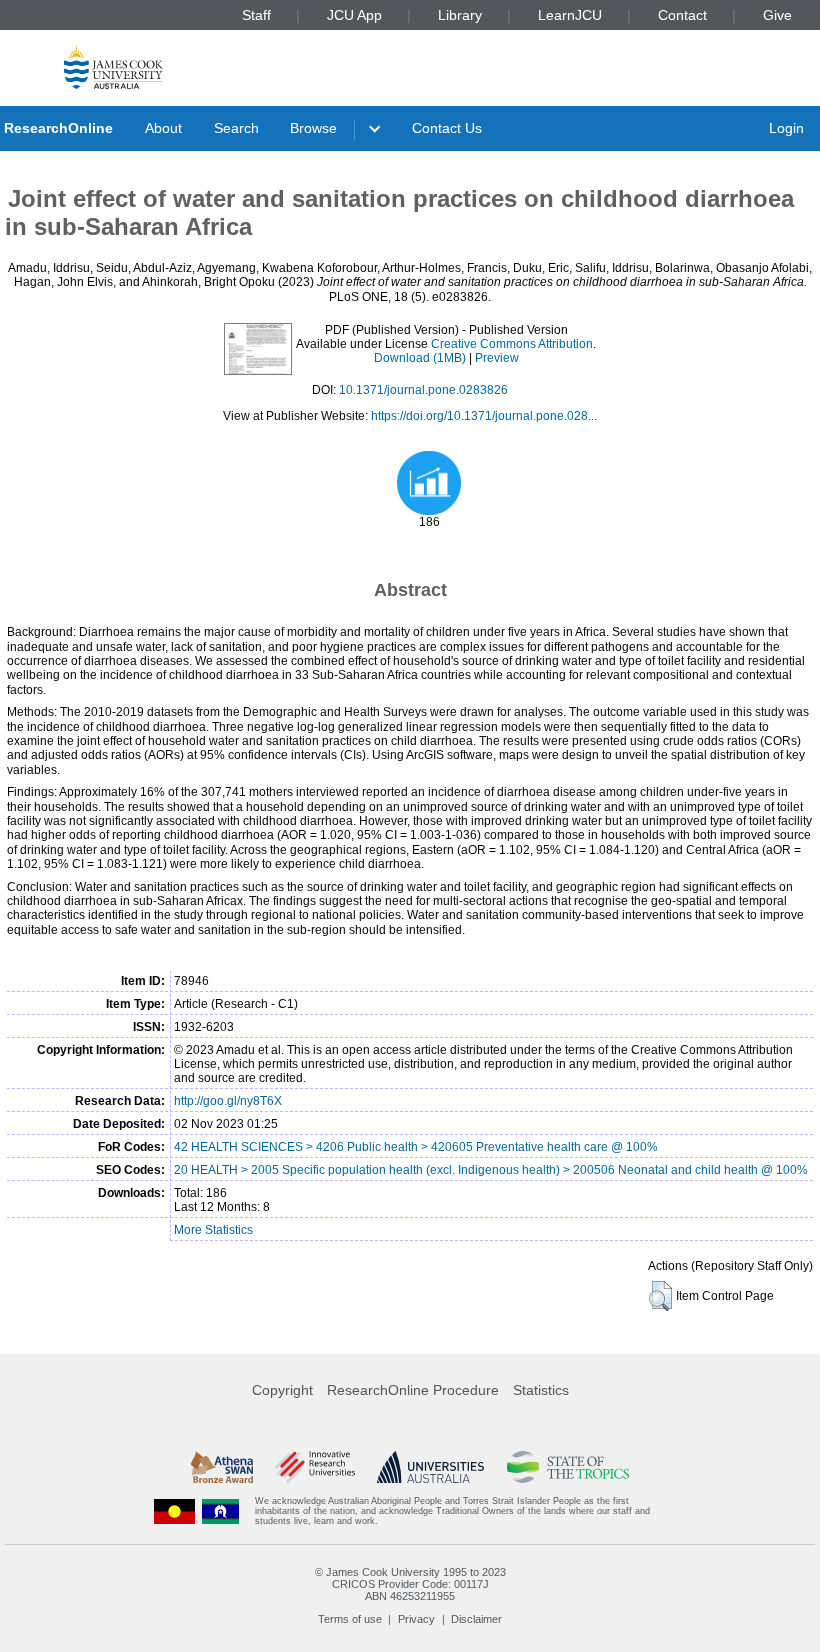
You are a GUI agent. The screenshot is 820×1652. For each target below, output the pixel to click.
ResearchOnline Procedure (413, 1390)
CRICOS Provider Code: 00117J (410, 1584)
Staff (256, 15)
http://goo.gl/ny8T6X (228, 1101)
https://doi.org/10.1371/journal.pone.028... (484, 416)
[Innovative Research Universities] (314, 1467)
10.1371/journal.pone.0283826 (423, 390)
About (163, 128)
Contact (682, 15)
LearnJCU (570, 15)
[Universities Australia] (430, 1467)
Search (236, 128)
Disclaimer (476, 1619)
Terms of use (350, 1619)
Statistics (541, 1390)
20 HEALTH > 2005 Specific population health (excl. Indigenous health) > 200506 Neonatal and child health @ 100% (491, 1170)
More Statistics (213, 1230)
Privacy (416, 1619)
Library (460, 15)
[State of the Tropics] (568, 1467)
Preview (497, 358)
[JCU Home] (113, 66)
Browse (313, 128)
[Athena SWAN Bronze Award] (222, 1467)
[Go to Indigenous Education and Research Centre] (175, 1511)
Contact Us (447, 128)
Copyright (282, 1390)
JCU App (354, 15)
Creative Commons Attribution (512, 344)
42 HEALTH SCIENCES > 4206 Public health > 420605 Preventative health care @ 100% (416, 1147)
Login (786, 128)
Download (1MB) (420, 358)
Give (777, 15)
